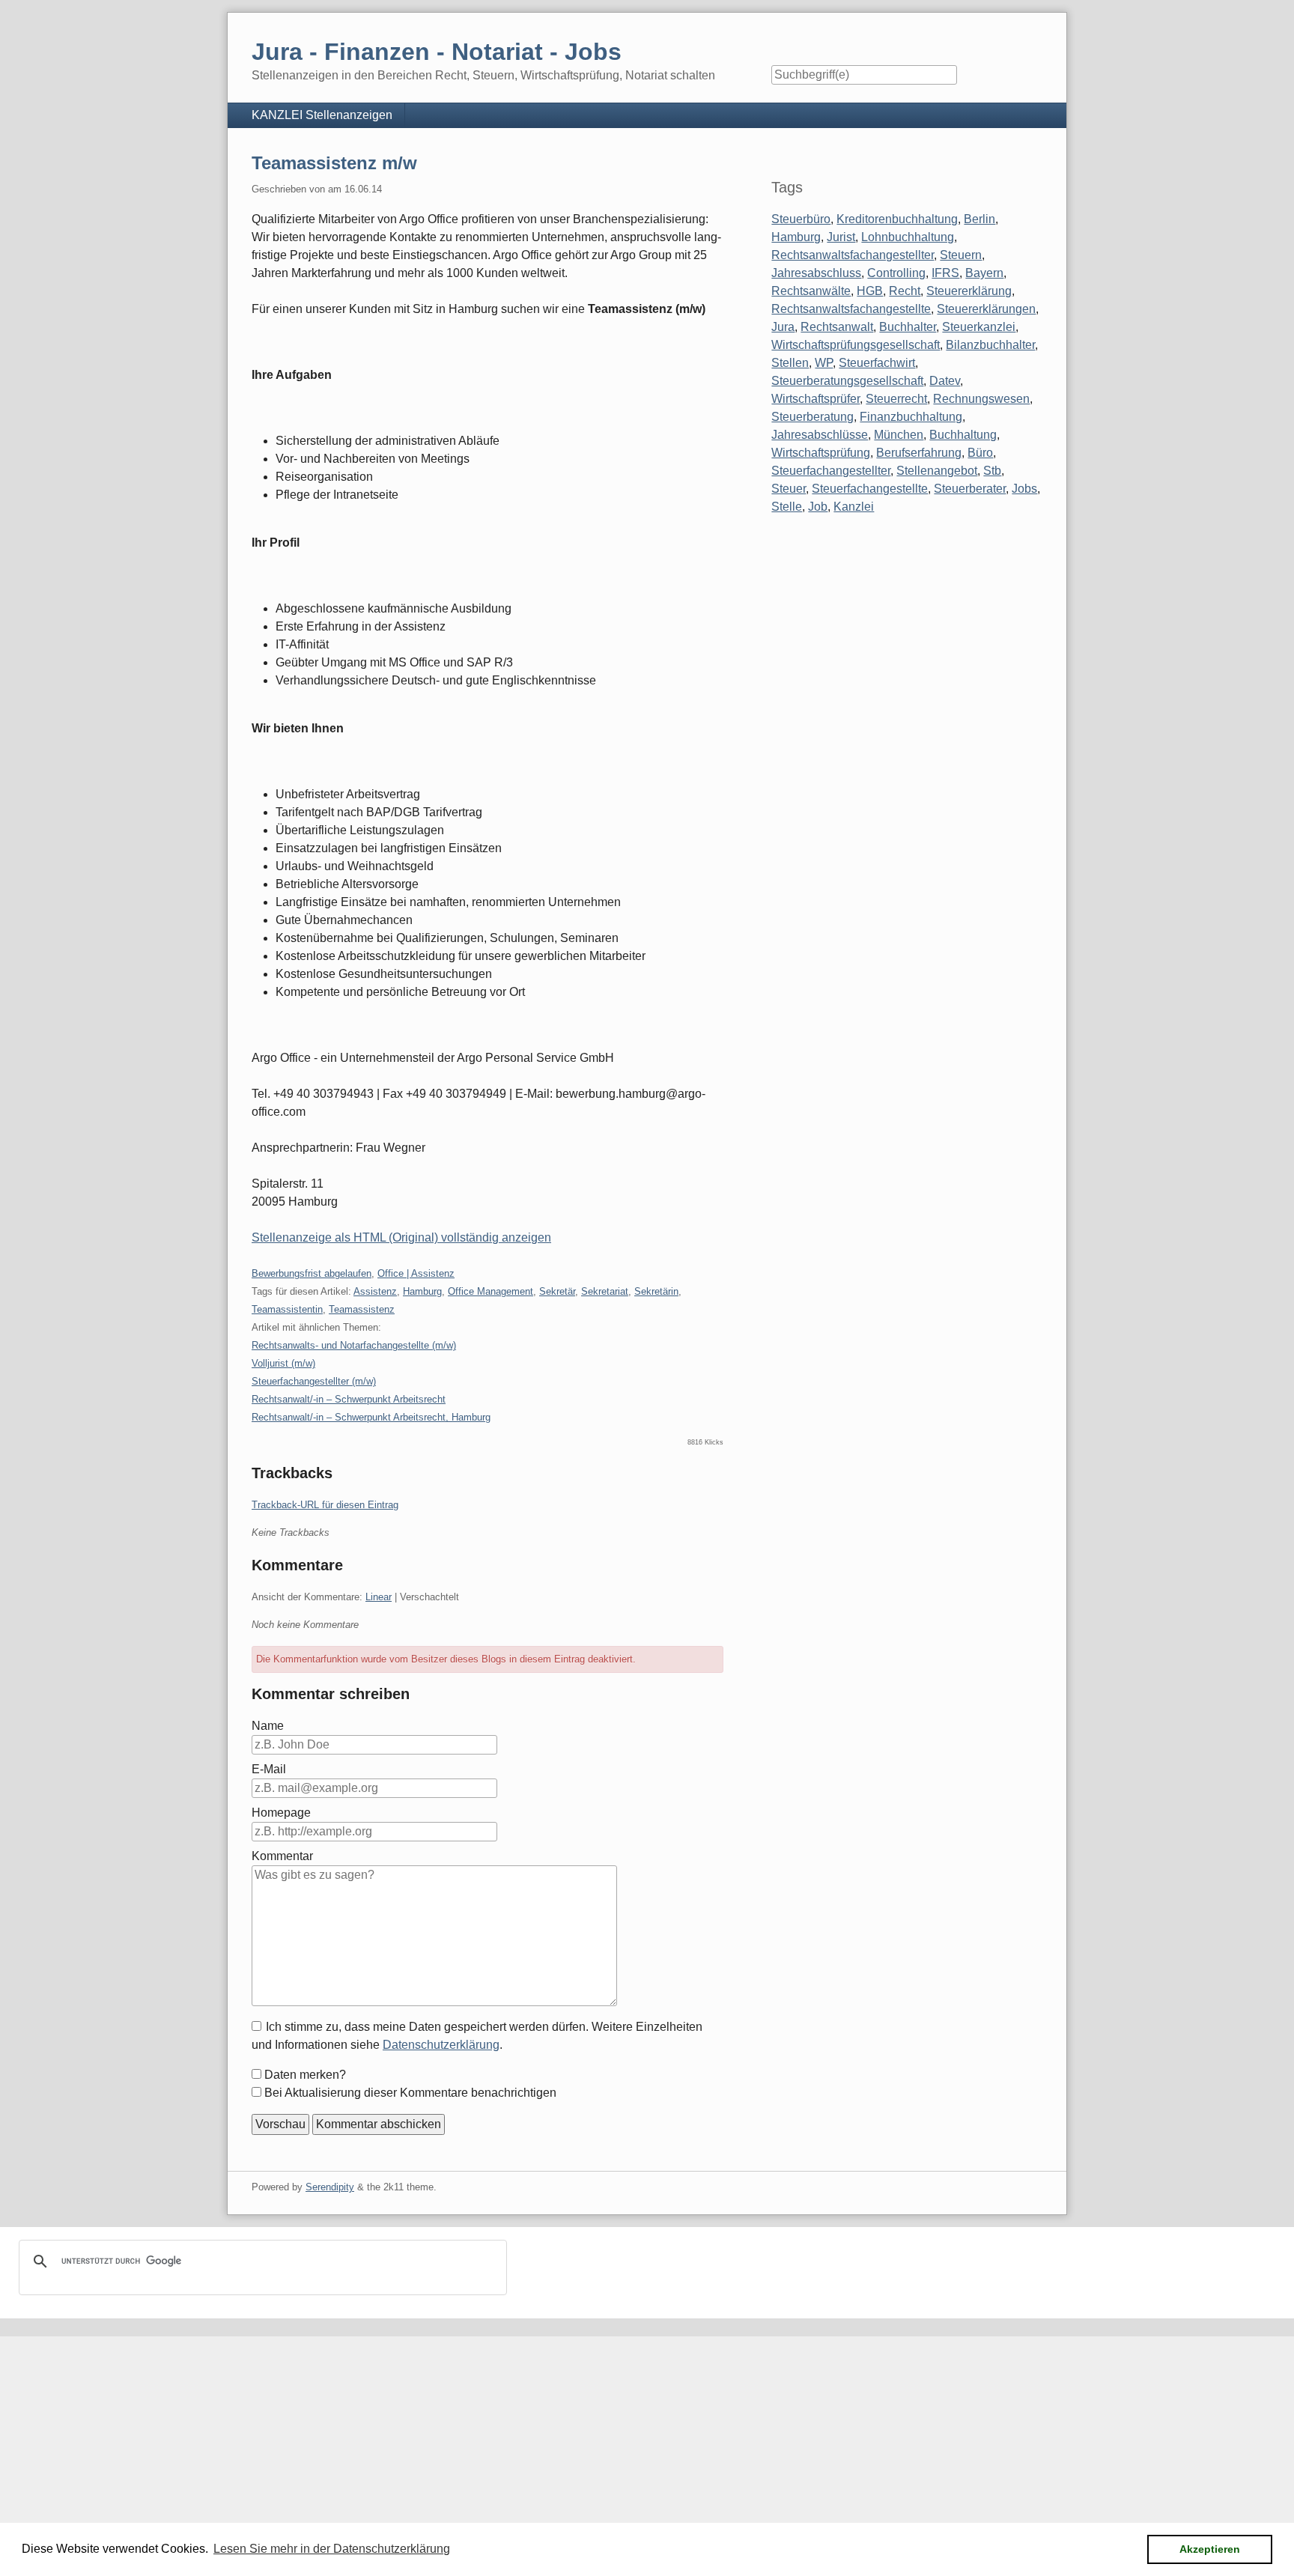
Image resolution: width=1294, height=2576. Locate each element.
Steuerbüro (801, 219)
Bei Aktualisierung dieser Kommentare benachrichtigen (410, 2093)
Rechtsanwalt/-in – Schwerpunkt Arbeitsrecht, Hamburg (371, 1417)
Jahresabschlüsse (820, 435)
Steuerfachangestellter (831, 471)
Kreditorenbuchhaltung (897, 219)
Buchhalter (908, 327)
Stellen (790, 363)
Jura (783, 327)
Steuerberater (970, 489)
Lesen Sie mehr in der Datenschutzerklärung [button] (332, 2549)
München (899, 435)
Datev (945, 381)
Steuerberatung (812, 417)
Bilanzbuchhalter (990, 345)
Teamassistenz (362, 1309)
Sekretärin (656, 1291)
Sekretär (557, 1291)
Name (268, 1726)
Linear (379, 1597)
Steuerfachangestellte (870, 489)
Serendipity (330, 2187)
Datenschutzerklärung (441, 2045)
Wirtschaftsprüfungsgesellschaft (856, 345)
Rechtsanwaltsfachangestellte (851, 309)
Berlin (979, 219)
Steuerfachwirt (877, 363)
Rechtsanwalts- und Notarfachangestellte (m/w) (354, 1345)
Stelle (787, 507)
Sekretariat (605, 1291)
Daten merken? (305, 2075)
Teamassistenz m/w (334, 163)
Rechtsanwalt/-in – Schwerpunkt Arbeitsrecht (349, 1399)
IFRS (945, 273)
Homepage (281, 1813)
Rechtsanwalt (837, 327)
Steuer (789, 489)
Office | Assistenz (416, 1273)
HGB (870, 291)
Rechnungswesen (981, 399)
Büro (980, 453)
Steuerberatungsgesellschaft (847, 381)
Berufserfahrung (919, 453)
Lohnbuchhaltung (908, 237)
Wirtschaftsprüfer (815, 399)
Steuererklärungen (986, 309)
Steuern (961, 255)
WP (824, 363)
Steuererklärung (969, 291)
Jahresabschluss (816, 273)
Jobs (1024, 489)
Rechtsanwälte (811, 291)
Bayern (984, 273)
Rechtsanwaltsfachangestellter (853, 255)
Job (818, 507)
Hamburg (422, 1291)
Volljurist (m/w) (283, 1363)
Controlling (896, 273)
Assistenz (375, 1291)
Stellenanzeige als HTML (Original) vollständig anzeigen (401, 1237)
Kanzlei (854, 507)
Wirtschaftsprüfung (821, 453)
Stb (992, 471)
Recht (905, 291)
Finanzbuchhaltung (911, 417)
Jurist (841, 237)
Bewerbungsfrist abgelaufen (312, 1273)
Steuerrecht (896, 399)
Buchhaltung (963, 435)
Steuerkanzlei (979, 327)
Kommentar (282, 1856)
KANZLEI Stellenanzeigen (322, 115)
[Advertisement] (449, 2441)
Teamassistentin (287, 1309)
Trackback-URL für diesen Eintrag (325, 1505)
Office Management (490, 1291)
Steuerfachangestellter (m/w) (314, 1381)
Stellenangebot (937, 471)
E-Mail (269, 1769)
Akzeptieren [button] (1210, 2549)
